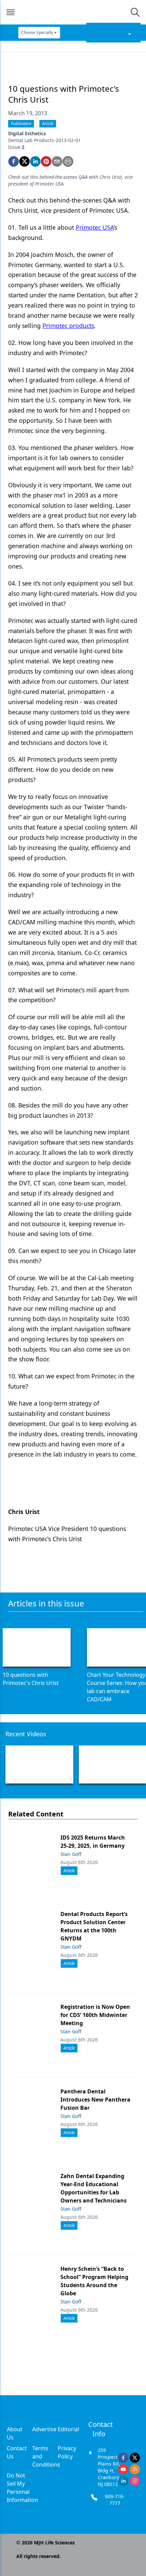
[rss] (135, 2469)
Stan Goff (71, 1854)
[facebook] (14, 161)
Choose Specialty (37, 32)
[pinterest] (46, 161)
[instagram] (135, 2481)
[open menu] (11, 12)
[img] (73, 12)
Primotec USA (95, 227)
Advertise (44, 2429)
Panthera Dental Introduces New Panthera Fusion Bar (95, 2100)
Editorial (68, 2429)
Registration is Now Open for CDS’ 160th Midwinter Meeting (95, 2015)
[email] (57, 161)
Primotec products (68, 326)
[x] (135, 2458)
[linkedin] (35, 161)
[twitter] (24, 161)
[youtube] (123, 2469)
